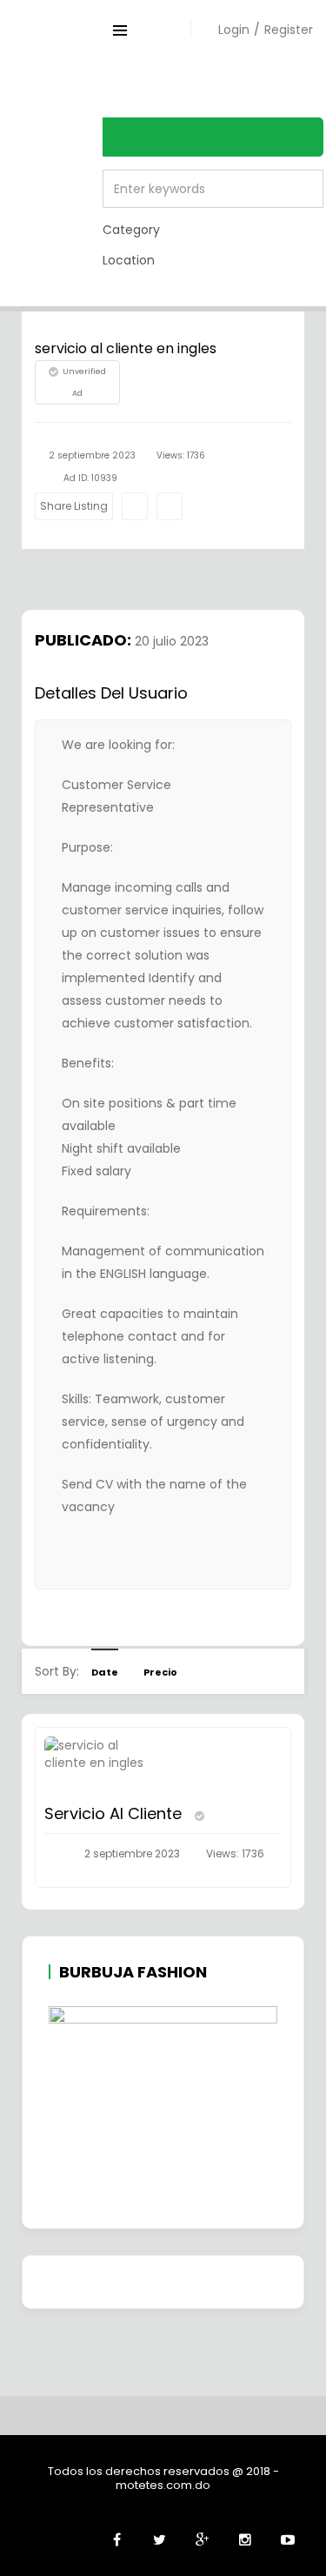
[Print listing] (135, 506)
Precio (160, 1672)
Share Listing (74, 506)
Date (105, 1672)
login (234, 30)
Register (289, 30)
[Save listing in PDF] (170, 506)
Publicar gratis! (243, 85)
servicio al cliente (115, 1813)
